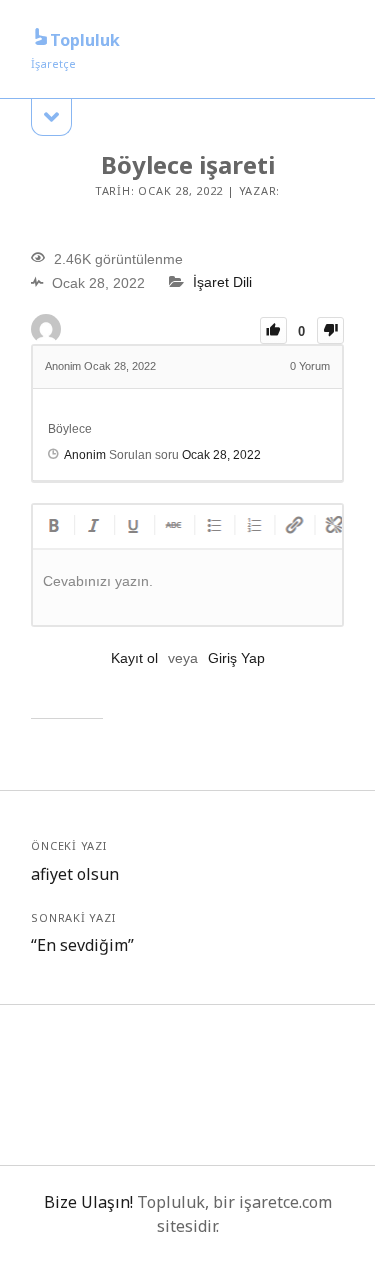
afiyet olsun (75, 874)
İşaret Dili (222, 283)
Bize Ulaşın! (88, 1202)
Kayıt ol (134, 658)
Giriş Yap (236, 658)
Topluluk (85, 40)
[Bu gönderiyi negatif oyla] (330, 330)
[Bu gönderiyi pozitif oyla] (273, 330)
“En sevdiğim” (82, 945)
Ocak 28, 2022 (221, 455)
